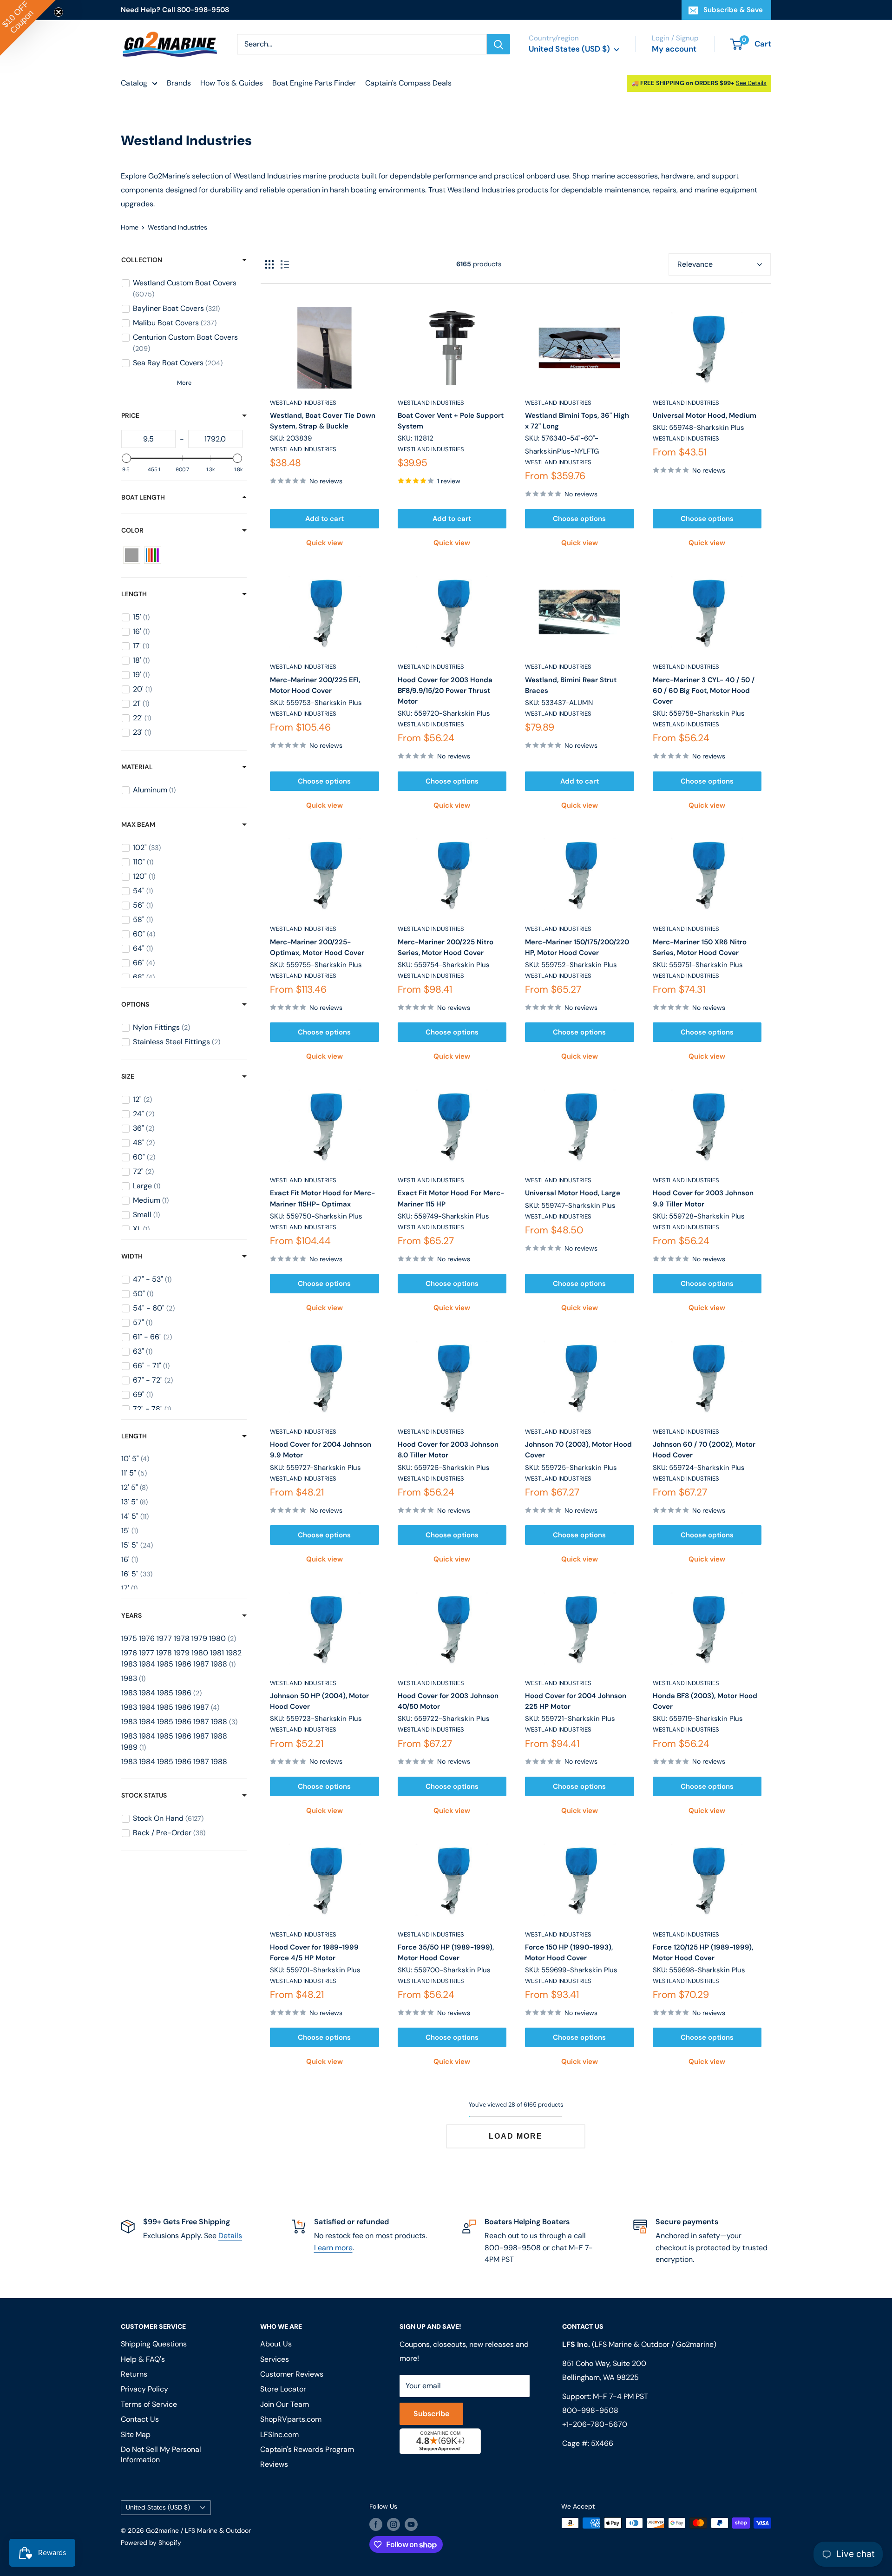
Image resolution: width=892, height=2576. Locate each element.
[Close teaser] (59, 12)
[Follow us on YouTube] (411, 2524)
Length (134, 594)
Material (137, 767)
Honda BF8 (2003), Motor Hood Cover (705, 1701)
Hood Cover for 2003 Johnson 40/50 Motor (448, 1701)
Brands (179, 83)
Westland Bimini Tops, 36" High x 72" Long (577, 421)
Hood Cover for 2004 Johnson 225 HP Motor (576, 1701)
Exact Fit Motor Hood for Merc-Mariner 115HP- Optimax (322, 1198)
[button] (28, 28)
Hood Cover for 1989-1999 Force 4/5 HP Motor (314, 1953)
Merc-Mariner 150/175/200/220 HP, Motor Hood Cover (577, 947)
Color (132, 530)
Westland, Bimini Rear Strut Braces (571, 685)
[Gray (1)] (132, 555)
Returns (134, 2374)
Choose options (579, 519)
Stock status (144, 1795)
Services (275, 2359)
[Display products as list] (285, 264)
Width (132, 1256)
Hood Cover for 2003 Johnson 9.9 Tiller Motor (703, 1198)
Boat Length (143, 497)
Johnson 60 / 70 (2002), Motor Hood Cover (704, 1450)
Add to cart (325, 519)
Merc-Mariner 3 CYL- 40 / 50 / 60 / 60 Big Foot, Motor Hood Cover (704, 691)
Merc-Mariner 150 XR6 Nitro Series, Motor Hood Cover (700, 947)
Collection (142, 260)
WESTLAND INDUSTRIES (303, 403)
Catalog (134, 83)
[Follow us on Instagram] (394, 2524)
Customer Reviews (292, 2374)
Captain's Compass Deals (408, 83)
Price (130, 415)
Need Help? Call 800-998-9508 (175, 10)
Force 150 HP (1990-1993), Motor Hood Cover (569, 1953)
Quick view (325, 543)
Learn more (333, 2248)
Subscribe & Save (733, 10)
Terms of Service (149, 2404)
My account (674, 49)
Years (131, 1615)
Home (130, 227)
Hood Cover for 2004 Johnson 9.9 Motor (321, 1450)
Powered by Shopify (151, 2543)
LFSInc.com (279, 2434)
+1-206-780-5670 (595, 2424)
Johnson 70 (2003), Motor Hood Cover (578, 1450)
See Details (751, 83)
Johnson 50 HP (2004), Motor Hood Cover (319, 1701)
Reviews (274, 2464)
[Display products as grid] (269, 264)
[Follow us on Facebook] (376, 2524)
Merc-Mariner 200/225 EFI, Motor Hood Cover (315, 685)
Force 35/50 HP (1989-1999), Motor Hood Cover (446, 1953)
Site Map (136, 2434)
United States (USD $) (158, 2507)
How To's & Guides (232, 83)
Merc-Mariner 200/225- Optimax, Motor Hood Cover (317, 947)
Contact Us (140, 2419)
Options (135, 1004)
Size (128, 1076)
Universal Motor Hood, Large (573, 1193)
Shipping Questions (154, 2344)
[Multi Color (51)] (153, 555)
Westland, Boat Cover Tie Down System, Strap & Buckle (323, 421)
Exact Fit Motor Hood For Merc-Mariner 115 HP (451, 1198)
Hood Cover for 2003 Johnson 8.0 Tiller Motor (448, 1450)
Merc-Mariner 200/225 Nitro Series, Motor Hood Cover (446, 947)
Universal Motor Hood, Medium (705, 415)
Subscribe (431, 2414)
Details (230, 2236)
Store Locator (283, 2389)
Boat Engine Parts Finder (314, 83)
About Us (276, 2344)
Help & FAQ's (143, 2359)
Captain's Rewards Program (307, 2449)
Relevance (695, 264)
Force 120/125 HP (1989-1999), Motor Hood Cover (703, 1953)
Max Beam (138, 824)
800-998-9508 (590, 2410)
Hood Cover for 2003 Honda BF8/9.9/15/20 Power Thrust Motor (445, 691)
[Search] (498, 44)
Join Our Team (285, 2404)
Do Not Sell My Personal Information (161, 2454)
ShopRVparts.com (291, 2419)
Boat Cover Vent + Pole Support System (451, 421)
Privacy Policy (144, 2389)
